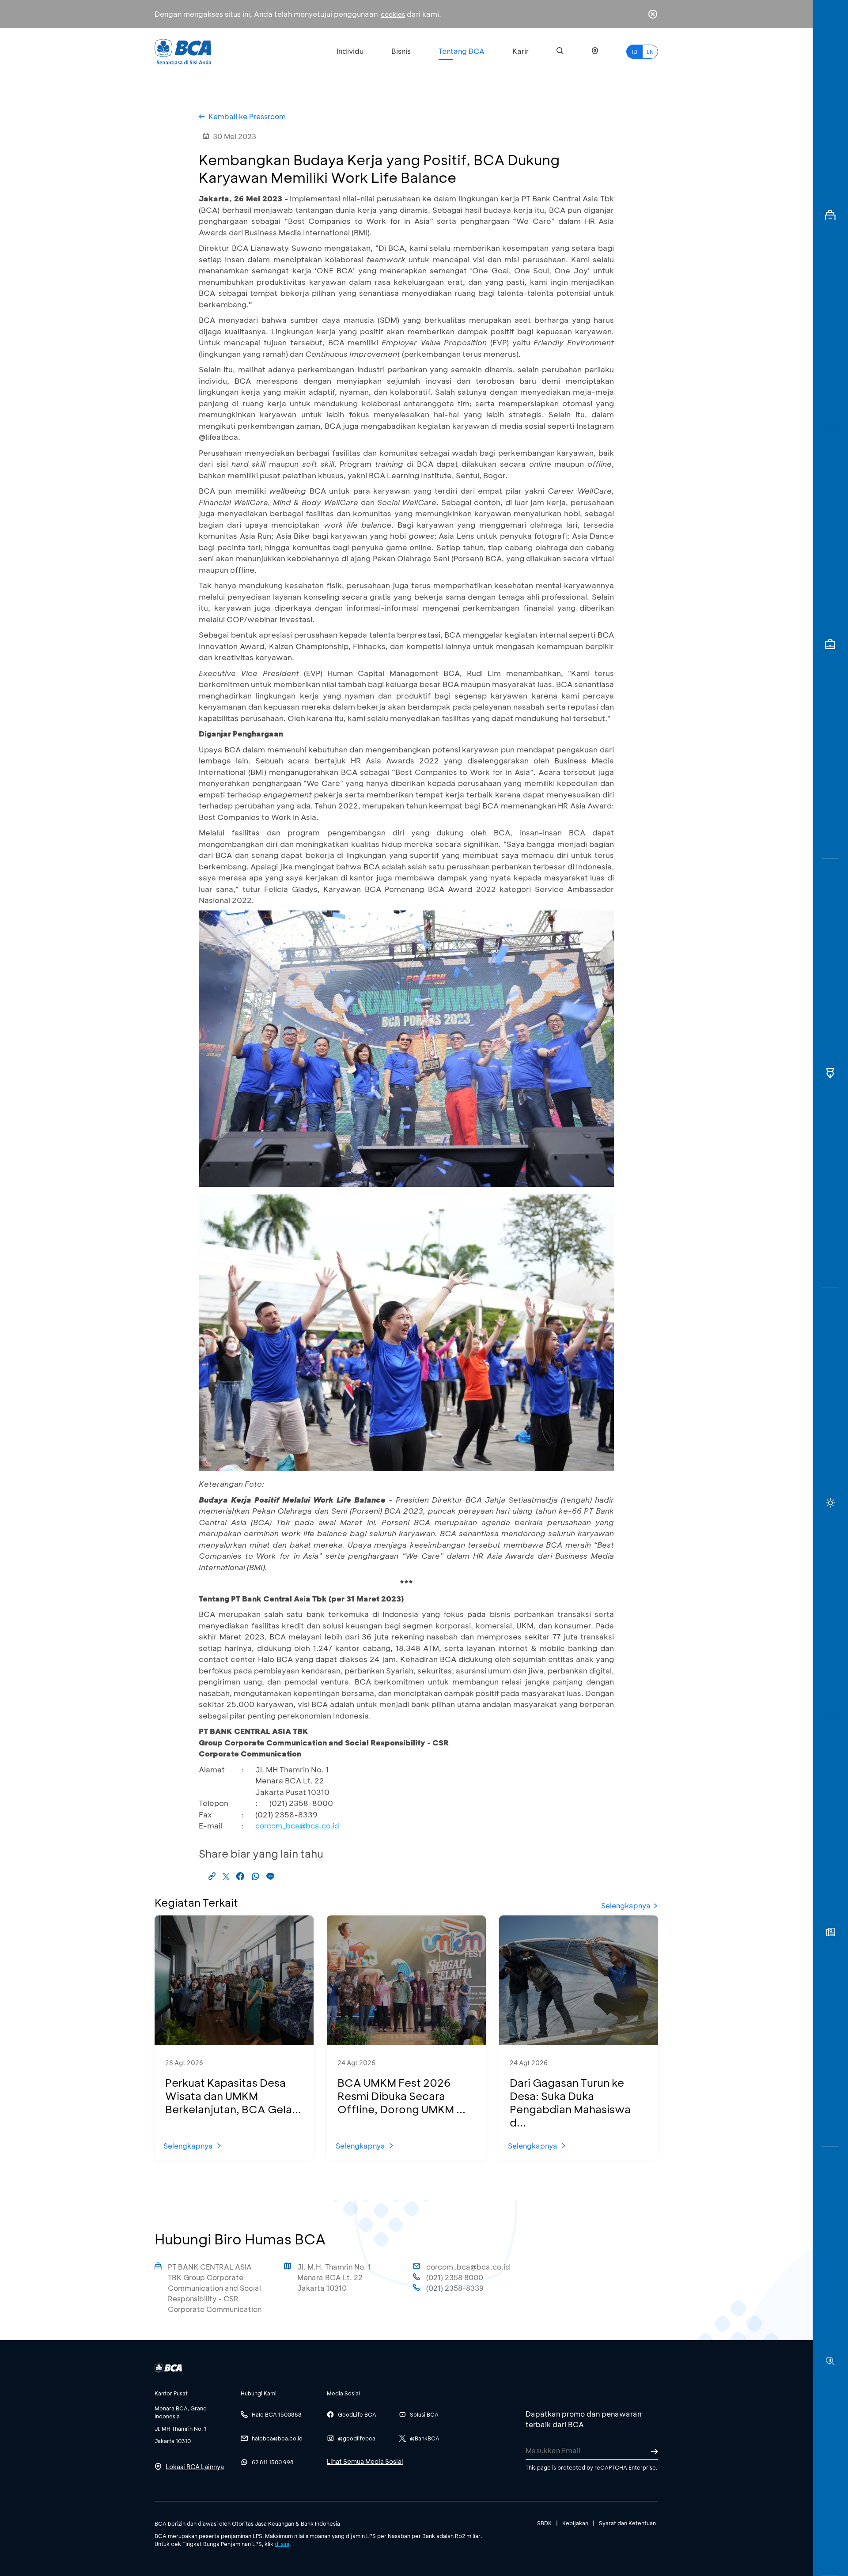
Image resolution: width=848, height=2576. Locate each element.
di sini (282, 2544)
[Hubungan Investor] (830, 644)
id (635, 52)
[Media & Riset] (830, 2361)
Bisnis (401, 51)
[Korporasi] (830, 215)
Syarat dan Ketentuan (627, 2523)
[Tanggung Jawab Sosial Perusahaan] (830, 1932)
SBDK (544, 2523)
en (650, 52)
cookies (393, 14)
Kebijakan (575, 2523)
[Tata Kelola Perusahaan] (830, 1073)
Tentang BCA (462, 51)
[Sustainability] (830, 1503)
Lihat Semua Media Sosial (365, 2461)
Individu (350, 51)
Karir (521, 51)
